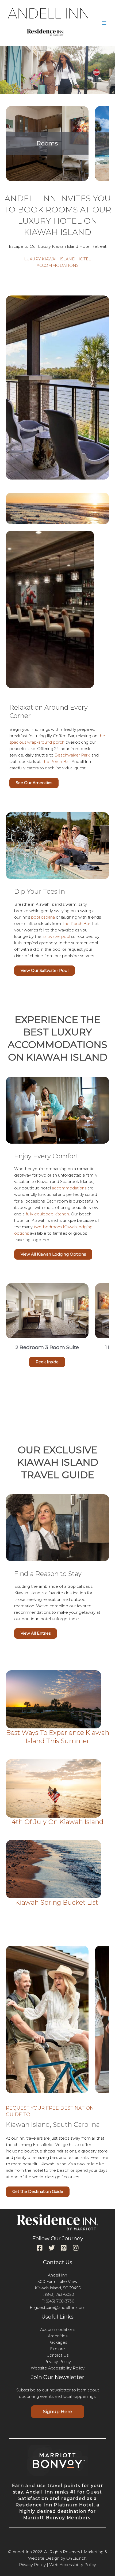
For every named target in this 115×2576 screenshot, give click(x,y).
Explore (57, 2349)
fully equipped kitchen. (48, 1214)
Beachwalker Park (72, 755)
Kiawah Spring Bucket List (57, 1902)
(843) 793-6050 (60, 2294)
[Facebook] (40, 2248)
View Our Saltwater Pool (45, 971)
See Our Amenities (34, 783)
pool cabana (43, 917)
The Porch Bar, (56, 762)
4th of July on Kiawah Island (57, 1822)
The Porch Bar (76, 924)
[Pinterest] (64, 2248)
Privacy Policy (57, 2362)
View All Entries (36, 1633)
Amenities (58, 2336)
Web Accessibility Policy (73, 2565)
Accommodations (58, 2330)
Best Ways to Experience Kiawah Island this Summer (58, 1737)
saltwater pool (56, 937)
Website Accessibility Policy (58, 2368)
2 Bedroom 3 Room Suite (47, 1347)
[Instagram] (76, 2248)
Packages (58, 2342)
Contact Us (57, 2355)
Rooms (47, 143)
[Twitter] (52, 2248)
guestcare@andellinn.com (60, 2308)
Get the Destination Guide (38, 2192)
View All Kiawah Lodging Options (53, 1254)
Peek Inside (47, 1362)
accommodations (69, 1188)
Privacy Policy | (34, 2565)
